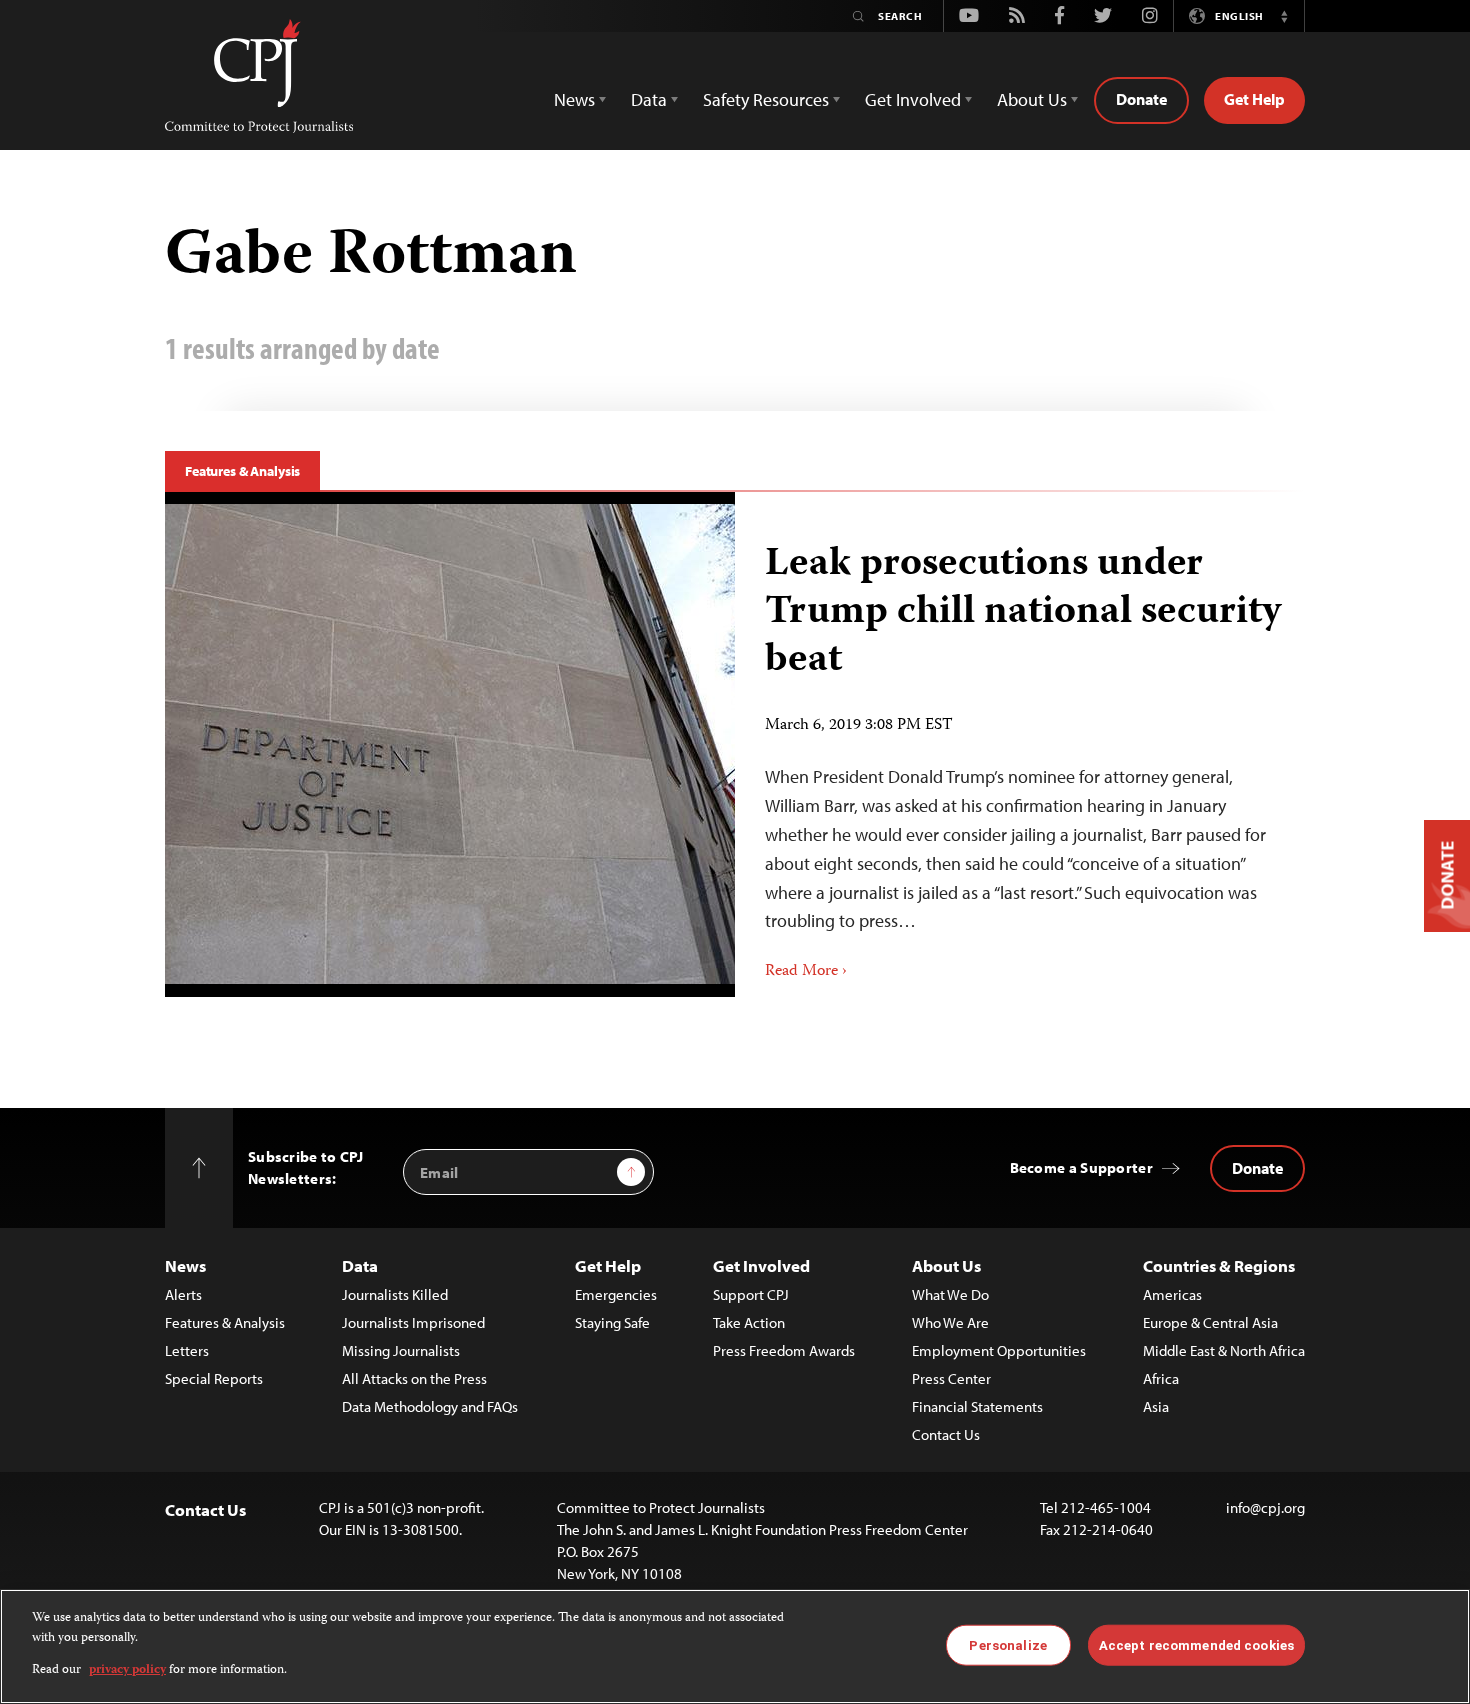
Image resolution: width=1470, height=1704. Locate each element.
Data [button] (649, 99)
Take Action (749, 1322)
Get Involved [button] (913, 99)
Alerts (183, 1294)
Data (360, 1265)
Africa (1161, 1378)
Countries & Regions (1219, 1265)
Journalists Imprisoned (413, 1322)
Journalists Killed (395, 1294)
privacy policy (127, 1670)
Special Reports (214, 1378)
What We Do (950, 1294)
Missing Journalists (401, 1350)
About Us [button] (1032, 99)
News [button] (574, 99)
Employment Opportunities (999, 1350)
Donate (1141, 99)
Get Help (1254, 99)
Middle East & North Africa (1224, 1350)
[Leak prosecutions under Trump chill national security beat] (450, 744)
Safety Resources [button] (766, 99)
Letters (187, 1350)
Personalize (1007, 1644)
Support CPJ (751, 1294)
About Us (946, 1265)
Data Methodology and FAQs (430, 1406)
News (185, 1265)
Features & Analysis (242, 471)
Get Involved (761, 1265)
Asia (1156, 1406)
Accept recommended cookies (1196, 1644)
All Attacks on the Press (414, 1378)
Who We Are (950, 1322)
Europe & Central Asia (1210, 1322)
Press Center (951, 1378)
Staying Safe (612, 1322)
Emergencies (616, 1294)
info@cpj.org (1265, 1507)
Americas (1172, 1294)
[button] (1284, 16)
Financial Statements (977, 1406)
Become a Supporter (1081, 1167)
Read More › (806, 972)
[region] (735, 1646)
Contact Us (946, 1434)
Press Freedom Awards (784, 1350)
